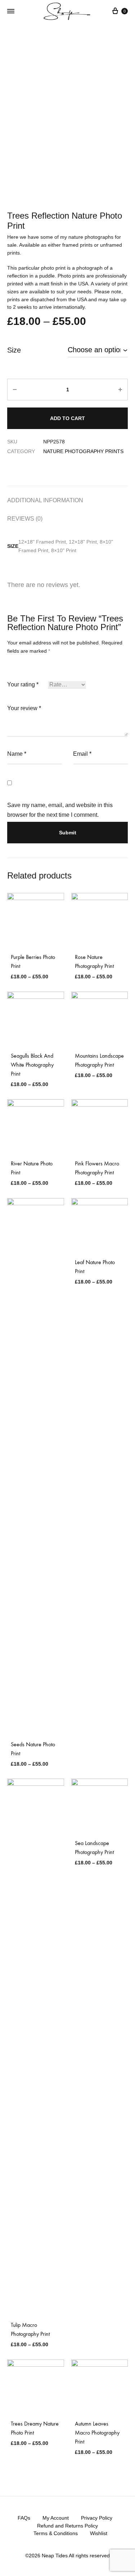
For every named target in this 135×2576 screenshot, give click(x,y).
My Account (56, 2518)
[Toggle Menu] (11, 11)
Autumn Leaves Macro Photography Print (97, 2433)
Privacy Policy (97, 2518)
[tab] (67, 500)
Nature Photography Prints (83, 451)
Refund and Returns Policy (67, 2526)
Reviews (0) (25, 519)
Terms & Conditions (56, 2533)
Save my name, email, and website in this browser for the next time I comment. (60, 810)
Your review (24, 708)
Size (14, 350)
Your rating (23, 684)
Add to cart (67, 418)
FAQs (24, 2518)
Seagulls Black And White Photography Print (32, 1065)
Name (17, 754)
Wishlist (99, 2533)
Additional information (45, 500)
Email (82, 754)
